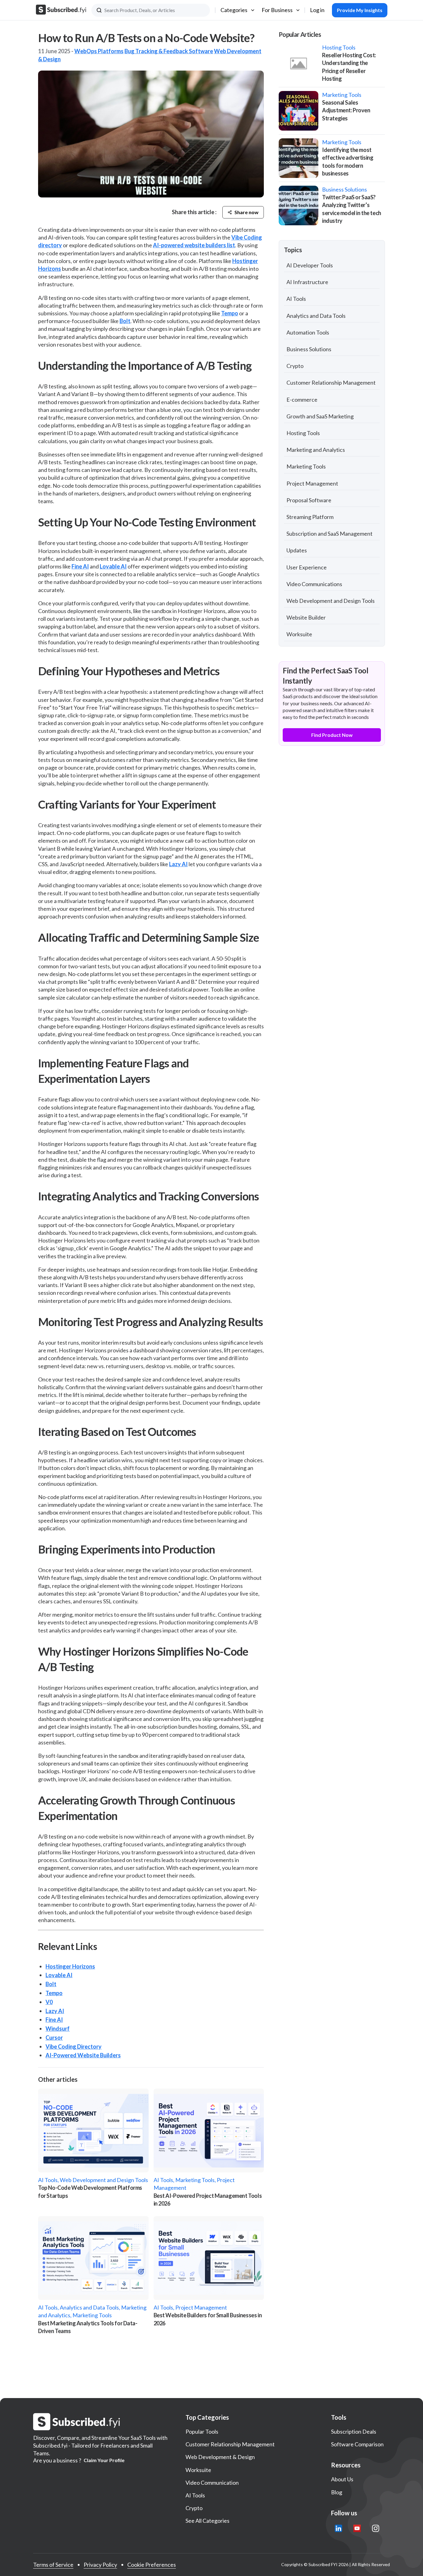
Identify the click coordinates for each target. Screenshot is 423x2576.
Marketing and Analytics (316, 450)
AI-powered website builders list (194, 245)
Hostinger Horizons (70, 1966)
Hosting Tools (303, 433)
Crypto (295, 366)
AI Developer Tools (310, 265)
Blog (337, 2492)
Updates (297, 550)
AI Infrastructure (307, 282)
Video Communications (314, 584)
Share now (246, 212)
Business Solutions (309, 349)
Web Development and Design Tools (331, 601)
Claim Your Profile (104, 2460)
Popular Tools (202, 2431)
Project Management (312, 483)
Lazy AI (178, 864)
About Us (342, 2479)
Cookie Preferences (152, 2565)
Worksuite (299, 634)
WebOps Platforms (99, 51)
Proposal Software (309, 500)
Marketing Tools (306, 466)
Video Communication (212, 2483)
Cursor (54, 2038)
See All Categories (207, 2521)
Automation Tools (308, 332)
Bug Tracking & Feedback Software (169, 51)
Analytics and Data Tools (316, 316)
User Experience (307, 567)
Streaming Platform (310, 517)
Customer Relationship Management (331, 383)
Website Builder (306, 617)
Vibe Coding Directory (74, 2047)
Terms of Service (53, 2565)
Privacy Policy (100, 2565)
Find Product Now (332, 735)
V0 (49, 2002)
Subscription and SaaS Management (329, 534)
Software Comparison (357, 2444)
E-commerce (302, 400)
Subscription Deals (354, 2431)
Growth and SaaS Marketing (320, 416)
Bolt (125, 321)
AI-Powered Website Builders (83, 2055)
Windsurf (58, 2029)
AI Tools (296, 299)
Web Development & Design (220, 2457)
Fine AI (80, 566)
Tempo (230, 313)
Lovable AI (113, 566)
